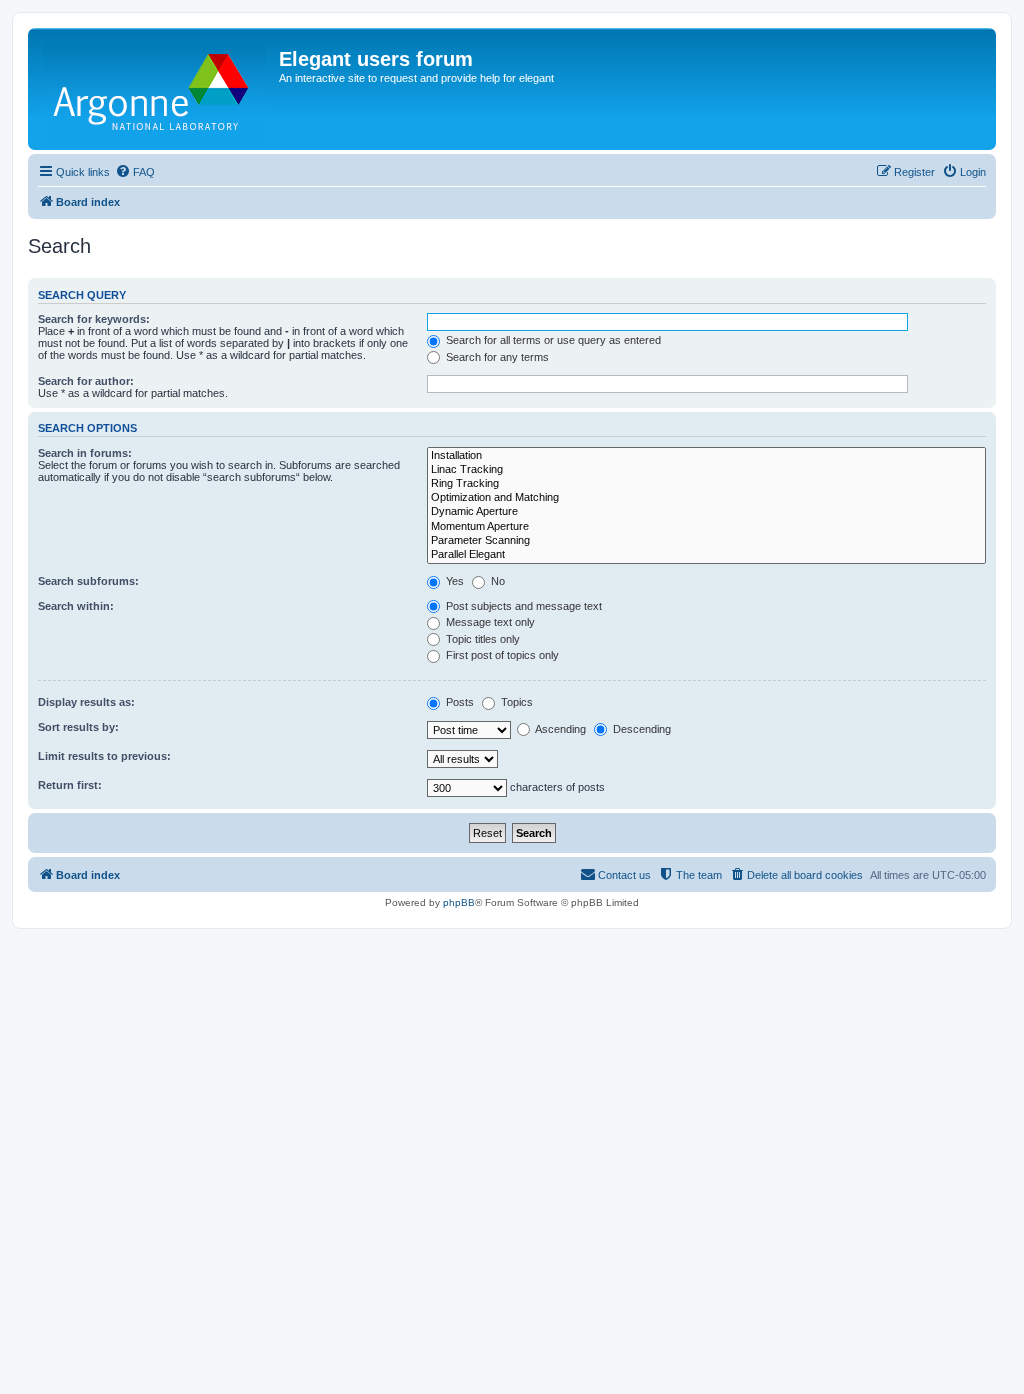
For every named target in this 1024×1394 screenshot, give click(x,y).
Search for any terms (496, 357)
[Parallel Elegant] (706, 555)
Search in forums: (85, 453)
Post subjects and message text (522, 606)
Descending (640, 729)
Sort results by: (78, 727)
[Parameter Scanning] (706, 541)
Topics (515, 702)
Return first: (70, 785)
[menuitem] (135, 172)
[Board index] (156, 89)
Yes (453, 581)
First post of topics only (501, 655)
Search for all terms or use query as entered (552, 340)
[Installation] (706, 456)
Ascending (559, 729)
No (496, 581)
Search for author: (86, 381)
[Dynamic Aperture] (706, 512)
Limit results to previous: (104, 756)
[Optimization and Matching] (706, 498)
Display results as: (86, 702)
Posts (458, 702)
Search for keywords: (94, 319)
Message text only (489, 622)
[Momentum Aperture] (706, 527)
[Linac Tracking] (706, 470)
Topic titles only (481, 639)
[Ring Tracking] (706, 484)
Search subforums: (88, 581)
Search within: (76, 606)
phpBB (459, 902)
